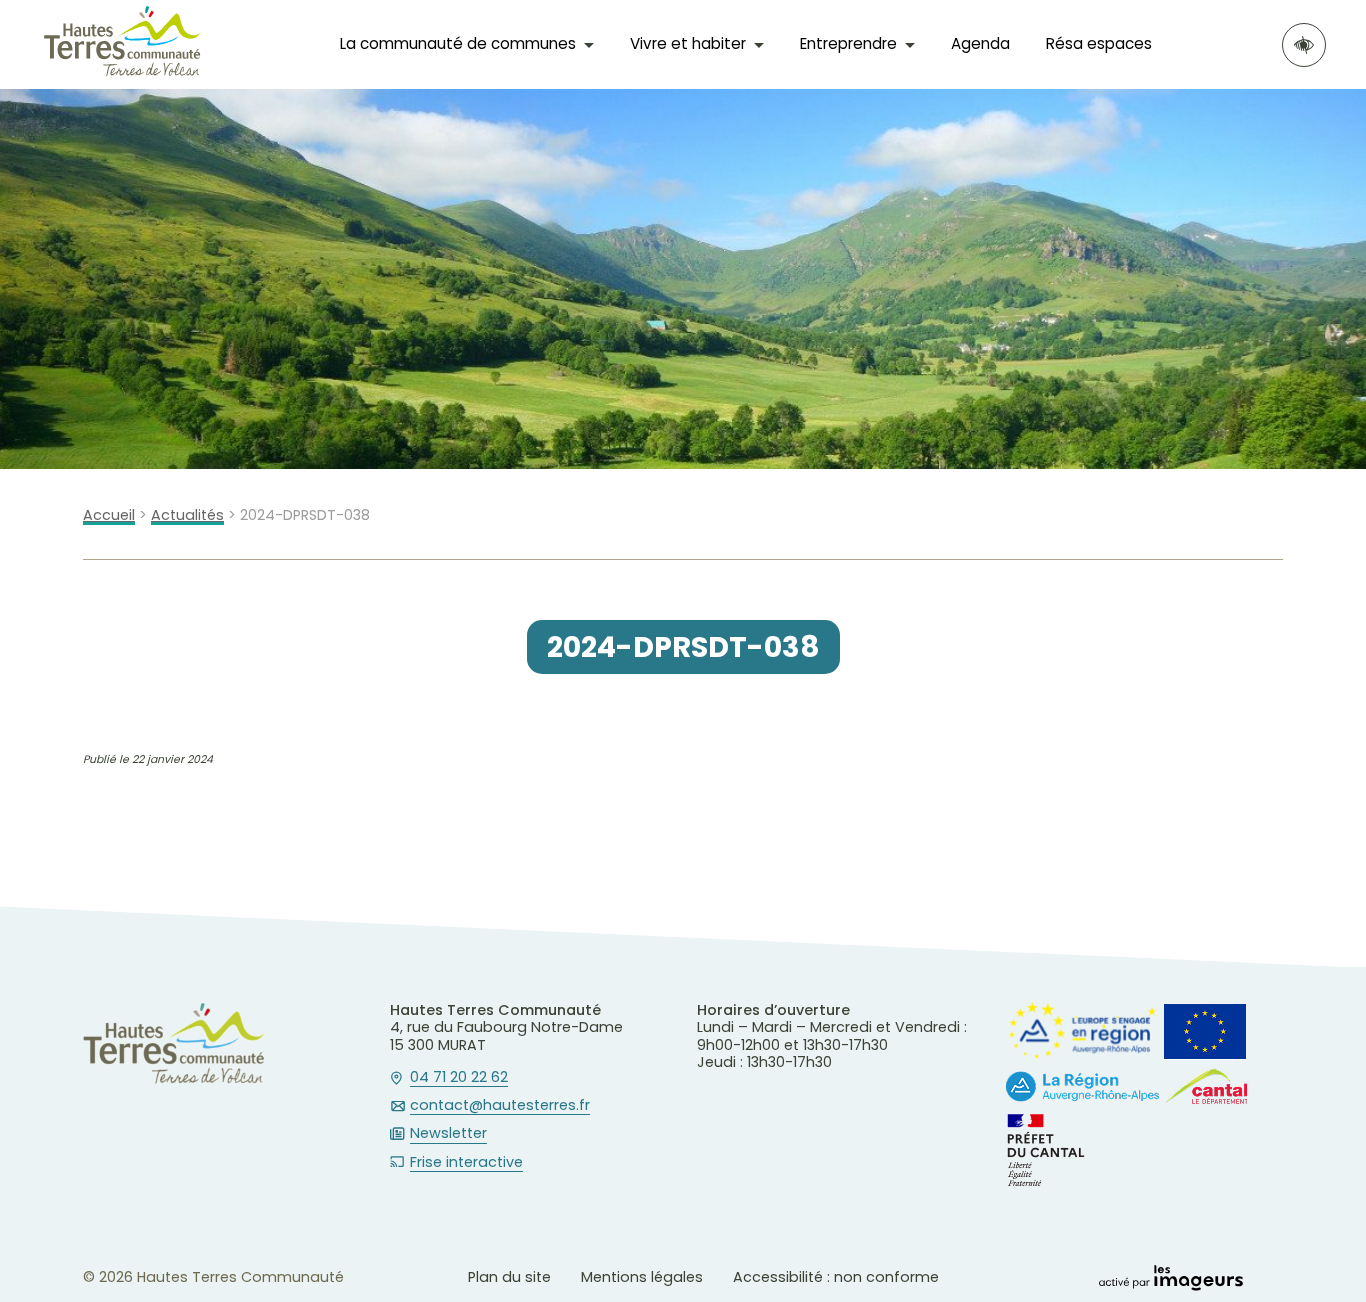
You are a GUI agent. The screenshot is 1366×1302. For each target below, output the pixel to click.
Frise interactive (466, 1163)
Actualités (187, 515)
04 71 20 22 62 (459, 1078)
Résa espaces (1099, 43)
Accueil (109, 515)
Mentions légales (642, 1277)
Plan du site (509, 1277)
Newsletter (448, 1134)
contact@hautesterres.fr (500, 1106)
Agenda (980, 43)
